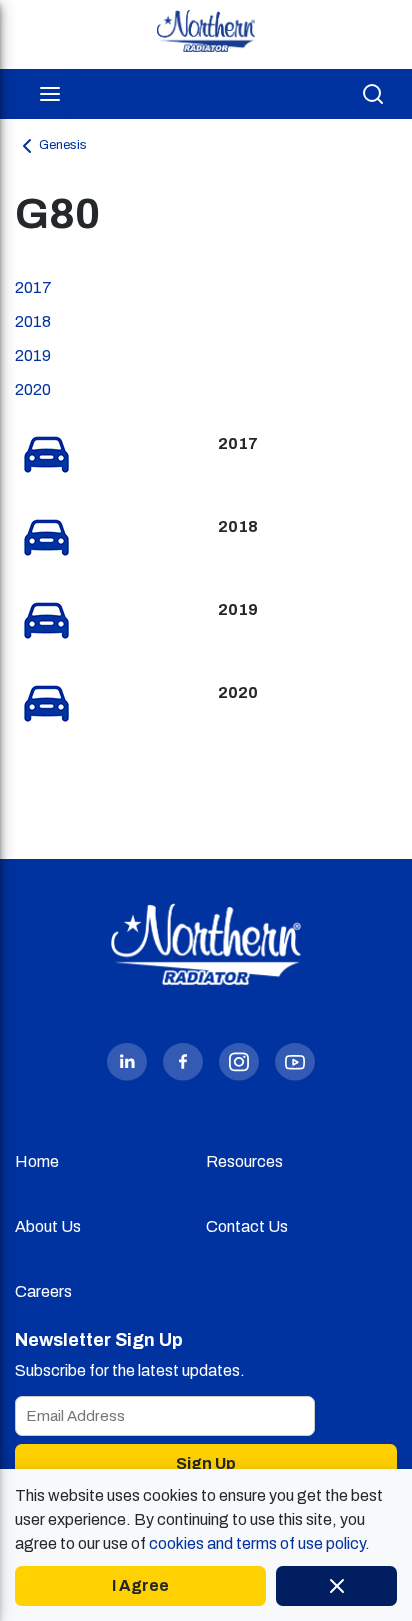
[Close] (336, 1586)
